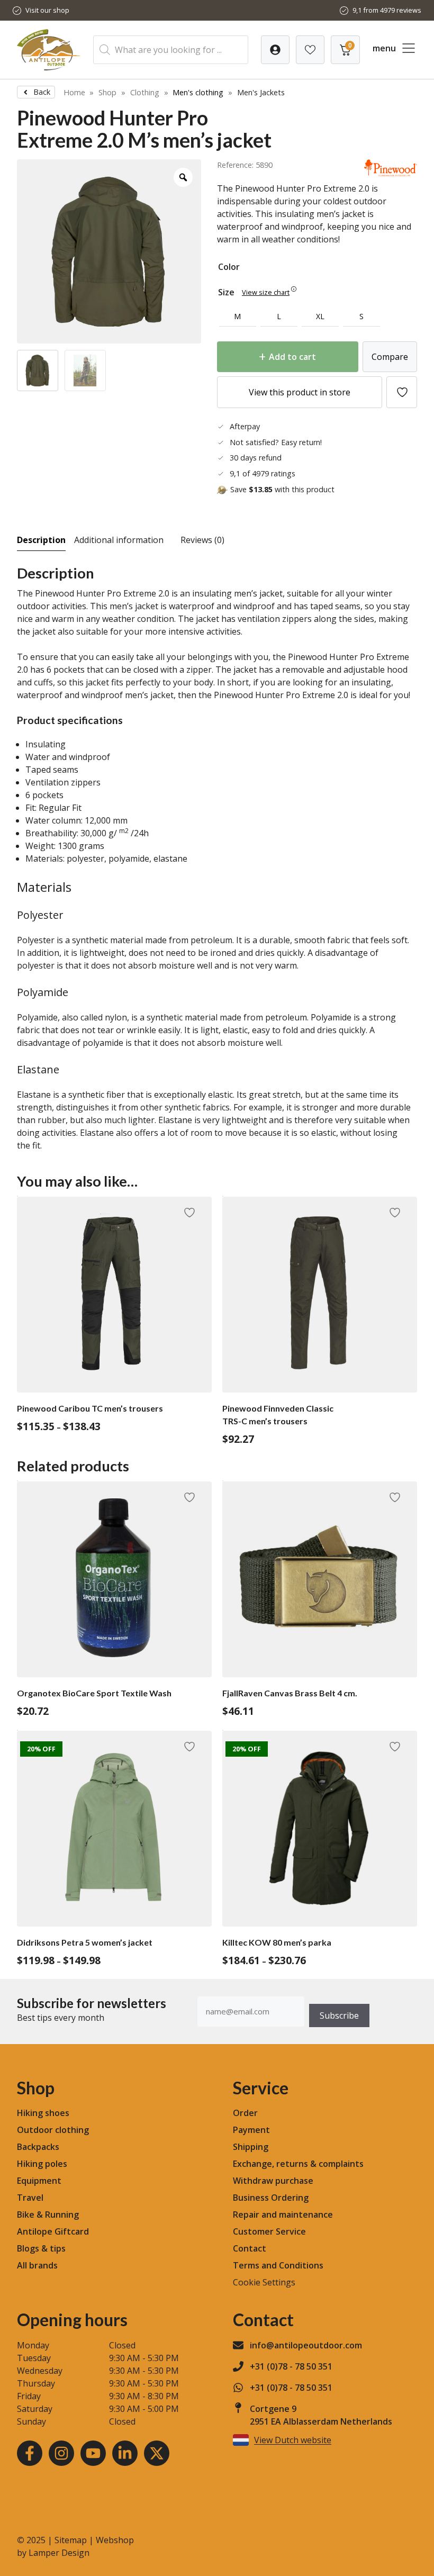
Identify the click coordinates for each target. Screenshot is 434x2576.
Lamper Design (59, 2553)
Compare (390, 357)
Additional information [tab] (119, 540)
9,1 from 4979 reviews (387, 10)
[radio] (238, 317)
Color (229, 267)
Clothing (145, 92)
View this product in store (300, 392)
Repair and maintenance (283, 2215)
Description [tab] (41, 540)
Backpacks (38, 2147)
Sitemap (71, 2540)
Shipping (251, 2147)
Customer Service (269, 2231)
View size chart (266, 292)
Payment (251, 2130)
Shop (107, 92)
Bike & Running (48, 2215)
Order (245, 2113)
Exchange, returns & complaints (298, 2164)
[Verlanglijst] (275, 50)
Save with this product (282, 489)
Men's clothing (198, 92)
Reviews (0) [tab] (202, 540)
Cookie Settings (264, 2282)
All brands (37, 2265)
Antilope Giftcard (53, 2231)
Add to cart (292, 357)
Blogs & (32, 2248)
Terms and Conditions (278, 2265)
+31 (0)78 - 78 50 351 (291, 2366)
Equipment (39, 2181)
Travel (30, 2198)
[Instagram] (61, 2453)
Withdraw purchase (273, 2181)
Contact (250, 2248)
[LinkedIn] (125, 2453)
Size (226, 292)
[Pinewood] (391, 173)
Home (74, 92)
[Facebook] (30, 2453)
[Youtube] (93, 2453)
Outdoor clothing (53, 2130)
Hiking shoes (43, 2113)
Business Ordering (271, 2198)
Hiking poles (42, 2164)
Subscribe (339, 2015)
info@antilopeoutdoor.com (306, 2345)
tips (58, 2248)
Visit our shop (47, 10)
